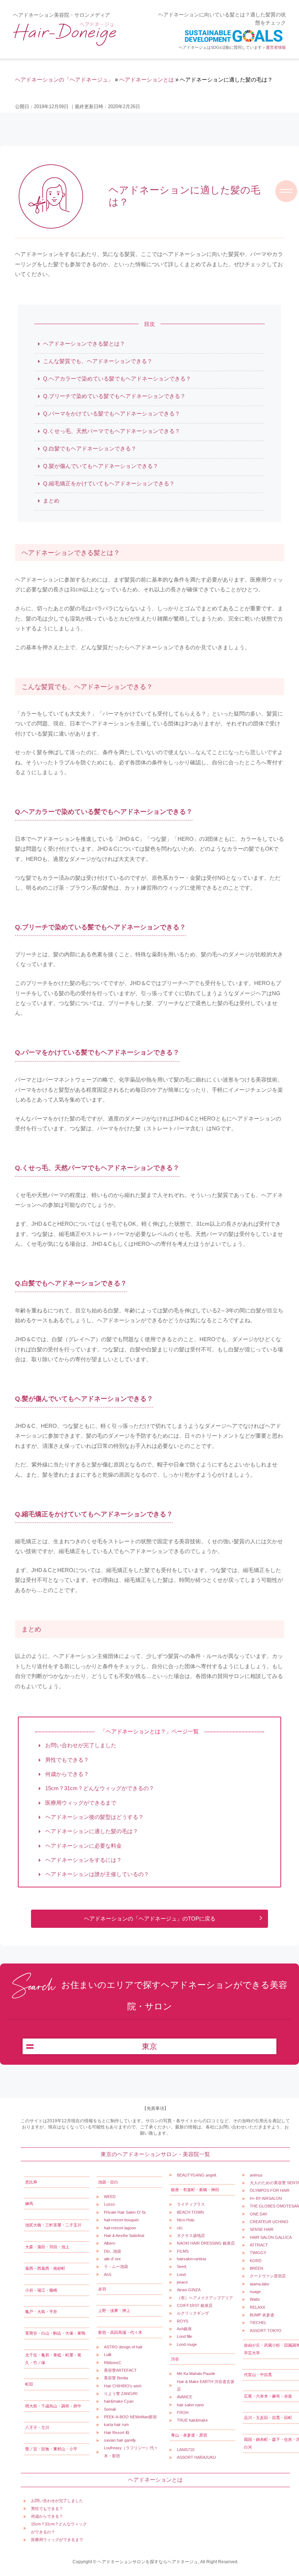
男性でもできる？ (66, 1760)
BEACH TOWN (190, 2212)
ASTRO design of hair (123, 2347)
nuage (255, 2292)
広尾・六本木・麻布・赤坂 (268, 2396)
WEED (110, 2197)
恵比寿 (31, 2182)
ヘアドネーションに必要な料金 (83, 1846)
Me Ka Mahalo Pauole (196, 2374)
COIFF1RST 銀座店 (195, 2305)
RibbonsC (113, 2363)
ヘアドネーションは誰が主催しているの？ (96, 1874)
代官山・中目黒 (258, 2375)
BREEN (257, 2268)
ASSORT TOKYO (266, 2331)
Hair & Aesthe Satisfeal (124, 2236)
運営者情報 (276, 47)
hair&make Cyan (119, 2401)
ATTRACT (259, 2245)
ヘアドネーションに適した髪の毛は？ (91, 1831)
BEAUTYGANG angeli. (197, 2175)
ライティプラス (191, 2204)
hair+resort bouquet (121, 2220)
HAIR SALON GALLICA (271, 2237)
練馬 (29, 2203)
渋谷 (175, 2359)
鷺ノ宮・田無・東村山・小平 (51, 2449)
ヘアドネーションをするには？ (83, 1860)
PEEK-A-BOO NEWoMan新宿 (130, 2417)
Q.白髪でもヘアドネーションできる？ (90, 448)
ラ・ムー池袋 (116, 2266)
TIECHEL (258, 2323)
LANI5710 (186, 2450)
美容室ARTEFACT (120, 2370)
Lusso (109, 2204)
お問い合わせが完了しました (80, 1746)
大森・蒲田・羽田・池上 (47, 2247)
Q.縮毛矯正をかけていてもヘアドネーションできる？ (109, 483)
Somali (110, 2409)
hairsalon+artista (191, 2259)
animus (256, 2175)
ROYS (182, 2321)
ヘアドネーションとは (155, 2480)
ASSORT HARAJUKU (196, 2457)
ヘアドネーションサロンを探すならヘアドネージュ (148, 2562)
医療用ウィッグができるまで (80, 1803)
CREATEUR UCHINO (269, 2222)
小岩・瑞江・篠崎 (41, 2290)
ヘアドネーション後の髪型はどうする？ (94, 1817)
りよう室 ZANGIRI (121, 2394)
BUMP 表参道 (262, 2315)
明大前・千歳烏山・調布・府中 (53, 2406)
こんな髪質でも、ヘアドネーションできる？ (98, 361)
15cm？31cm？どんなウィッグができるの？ (99, 1789)
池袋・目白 (108, 2182)
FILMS (183, 2251)
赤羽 (102, 2289)
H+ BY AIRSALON (266, 2198)
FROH (183, 2412)
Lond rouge (187, 2344)
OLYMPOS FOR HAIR (270, 2190)
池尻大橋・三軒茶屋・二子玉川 (53, 2225)
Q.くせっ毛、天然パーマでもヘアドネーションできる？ (112, 431)
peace (182, 2282)
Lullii (108, 2355)
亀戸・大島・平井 (41, 2312)
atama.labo (259, 2284)
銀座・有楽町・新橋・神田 (195, 2190)
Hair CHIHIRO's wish (123, 2386)
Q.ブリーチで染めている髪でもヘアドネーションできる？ (114, 396)
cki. (180, 2228)
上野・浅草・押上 (114, 2311)
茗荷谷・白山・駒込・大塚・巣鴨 (55, 2333)
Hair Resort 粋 (117, 2433)
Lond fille (185, 2336)
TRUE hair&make (192, 2420)
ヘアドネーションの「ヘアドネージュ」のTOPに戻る (150, 1919)
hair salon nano (190, 2405)
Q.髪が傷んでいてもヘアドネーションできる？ (101, 466)
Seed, (182, 2266)
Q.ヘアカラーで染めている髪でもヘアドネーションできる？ (117, 379)
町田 (29, 2384)
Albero (110, 2243)
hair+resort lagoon (120, 2228)
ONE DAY (259, 2214)
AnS (108, 2274)
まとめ (51, 501)
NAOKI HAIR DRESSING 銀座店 (206, 2243)
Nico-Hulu (186, 2220)
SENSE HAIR (262, 2229)
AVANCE (185, 2397)
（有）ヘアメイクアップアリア (205, 2298)
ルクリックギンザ (193, 2313)
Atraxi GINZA (189, 2290)
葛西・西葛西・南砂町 (45, 2268)
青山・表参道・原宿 (189, 2435)
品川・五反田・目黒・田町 (268, 2418)
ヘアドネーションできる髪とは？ (84, 344)
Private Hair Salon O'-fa (125, 2212)
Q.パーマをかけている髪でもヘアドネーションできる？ (112, 413)
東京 (149, 2047)
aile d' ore (112, 2259)
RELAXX (257, 2307)
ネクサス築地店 (191, 2236)
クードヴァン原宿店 (268, 2276)
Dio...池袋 (112, 2251)
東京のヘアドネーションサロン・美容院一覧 (155, 2154)
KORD (256, 2261)
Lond (181, 2274)
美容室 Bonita (116, 2378)
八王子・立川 (37, 2427)
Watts (255, 2299)
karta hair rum (116, 2425)
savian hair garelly (120, 2440)
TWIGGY (258, 2253)
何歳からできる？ (66, 1774)
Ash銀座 (184, 2329)
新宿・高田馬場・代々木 (120, 2332)
